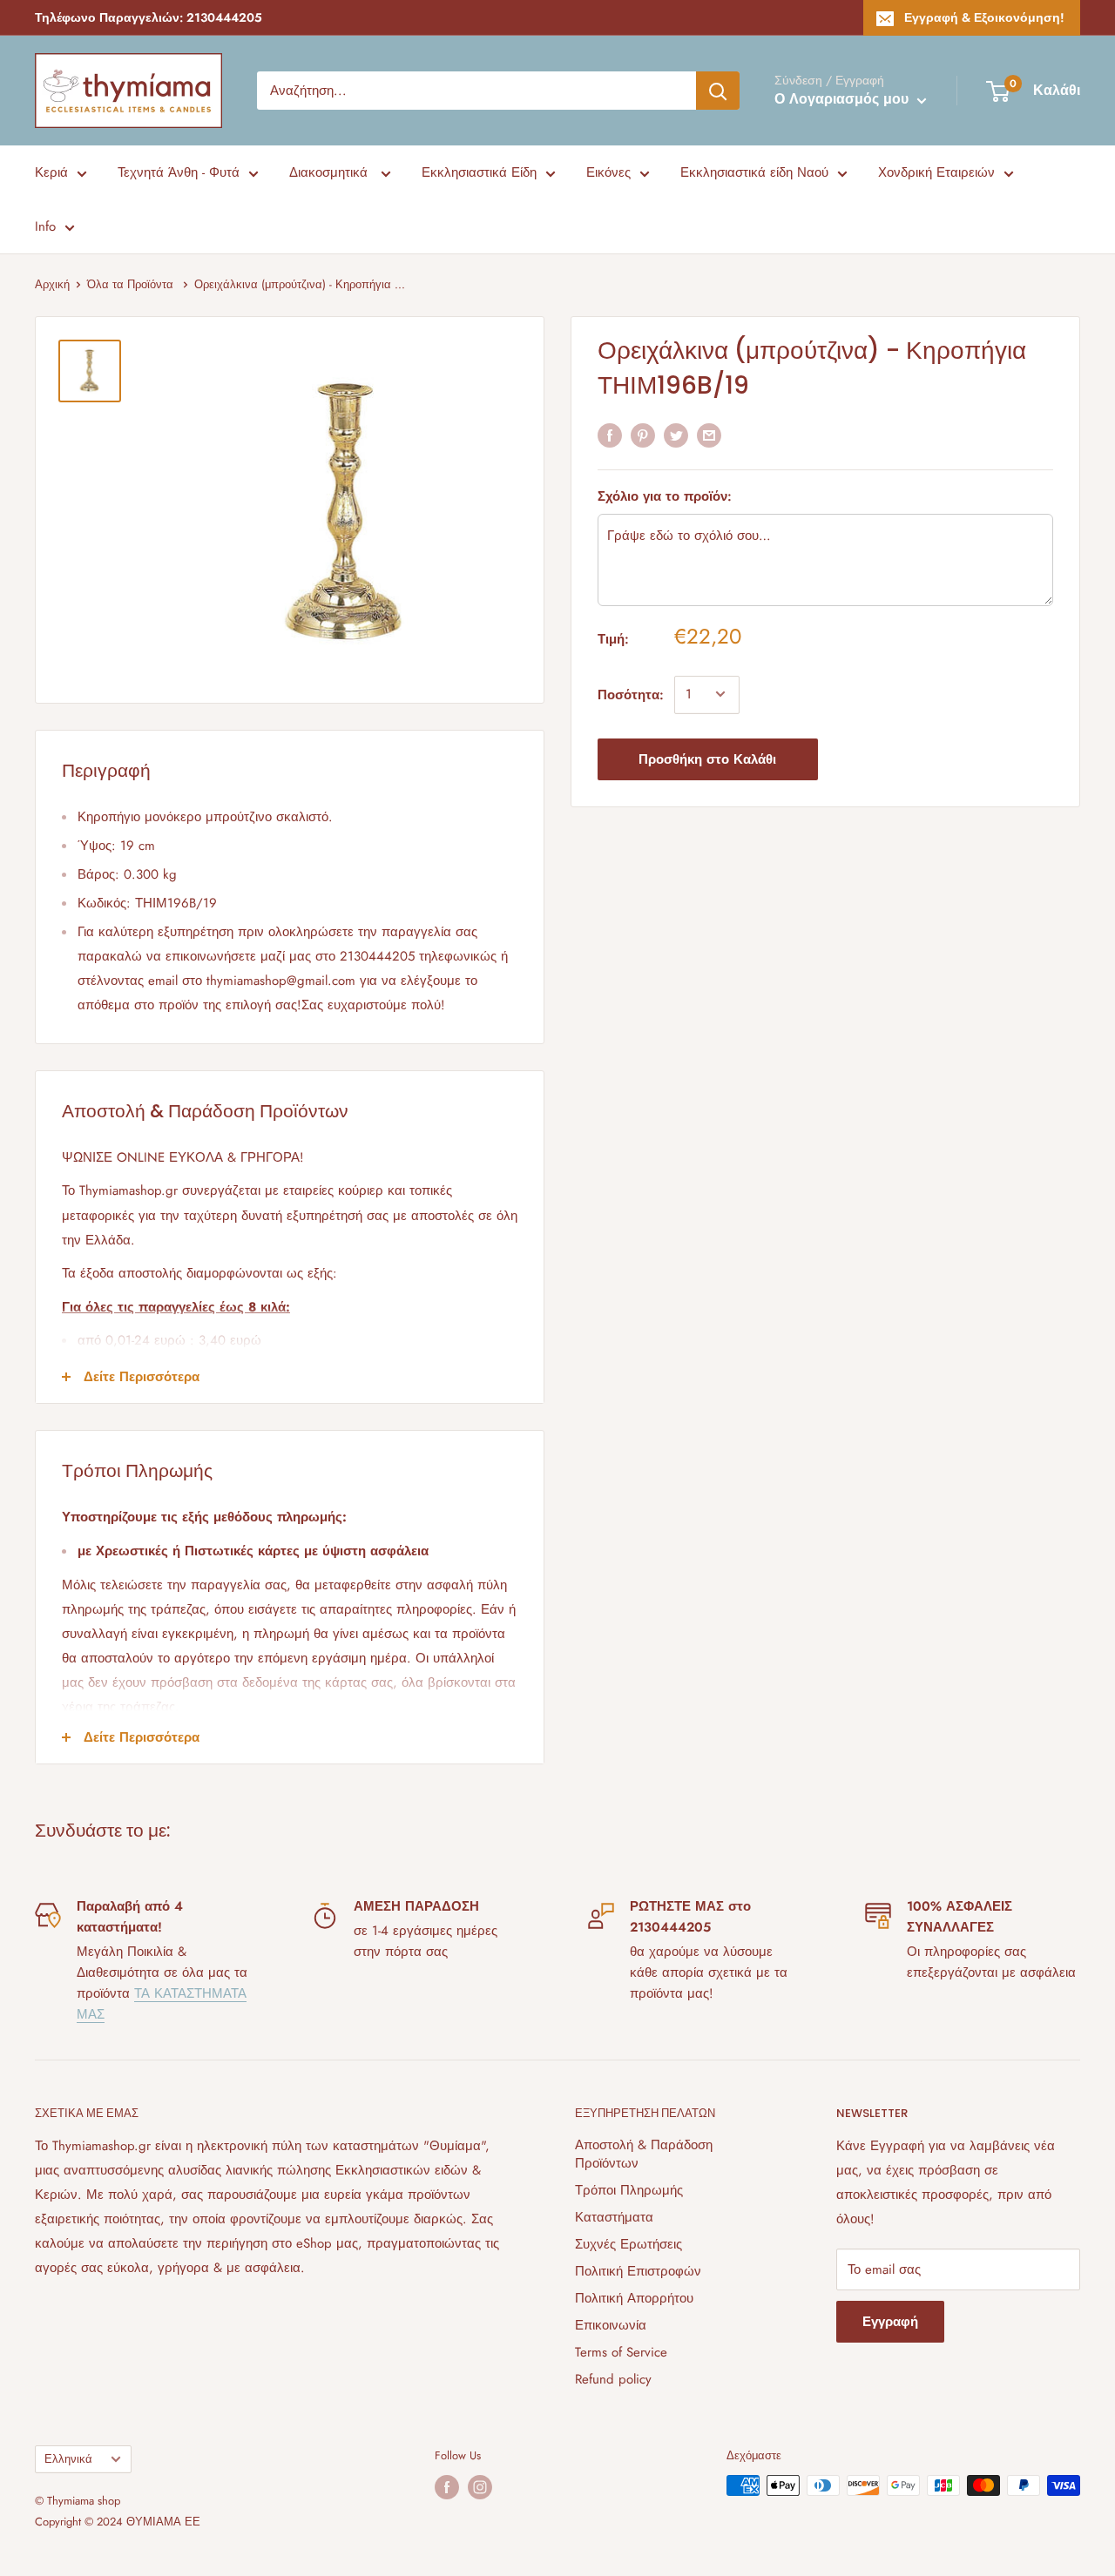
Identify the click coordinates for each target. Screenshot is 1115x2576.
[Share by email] (709, 435)
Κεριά (51, 172)
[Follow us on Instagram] (480, 2487)
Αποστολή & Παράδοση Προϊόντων (644, 2154)
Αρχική (52, 284)
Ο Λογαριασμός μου (844, 99)
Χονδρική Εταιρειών (936, 172)
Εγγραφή (890, 2322)
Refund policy (613, 2379)
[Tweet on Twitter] (676, 435)
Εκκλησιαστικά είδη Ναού (754, 172)
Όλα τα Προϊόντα (132, 284)
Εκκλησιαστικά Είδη (479, 172)
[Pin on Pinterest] (643, 435)
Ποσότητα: (631, 694)
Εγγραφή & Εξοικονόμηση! (984, 17)
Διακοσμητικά (331, 172)
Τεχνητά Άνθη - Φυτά (179, 172)
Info (45, 226)
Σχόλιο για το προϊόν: (665, 496)
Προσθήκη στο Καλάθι (707, 759)
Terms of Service (621, 2352)
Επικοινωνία (611, 2325)
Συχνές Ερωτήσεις (628, 2244)
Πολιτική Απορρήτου (634, 2298)
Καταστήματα (614, 2217)
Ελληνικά (68, 2459)
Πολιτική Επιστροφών (638, 2271)
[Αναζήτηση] (718, 91)
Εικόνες (608, 172)
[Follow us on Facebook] (447, 2487)
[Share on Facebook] (610, 435)
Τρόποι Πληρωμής (629, 2190)
